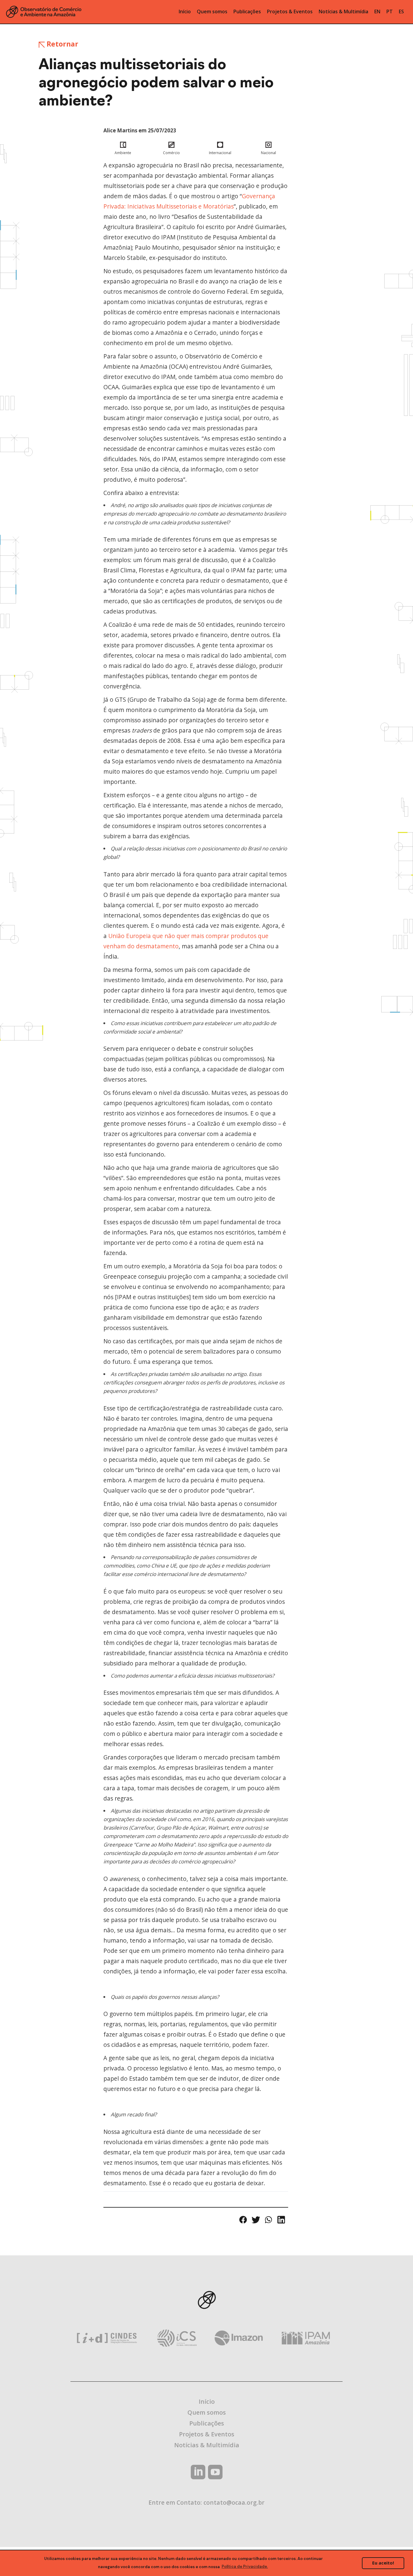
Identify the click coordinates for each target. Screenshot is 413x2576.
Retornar (62, 44)
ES (401, 11)
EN (377, 11)
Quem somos (207, 2412)
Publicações (207, 2423)
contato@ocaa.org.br (234, 2502)
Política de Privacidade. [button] (245, 2566)
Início (207, 2401)
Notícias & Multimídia (207, 2445)
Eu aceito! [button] (383, 2563)
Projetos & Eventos (207, 2434)
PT (390, 11)
